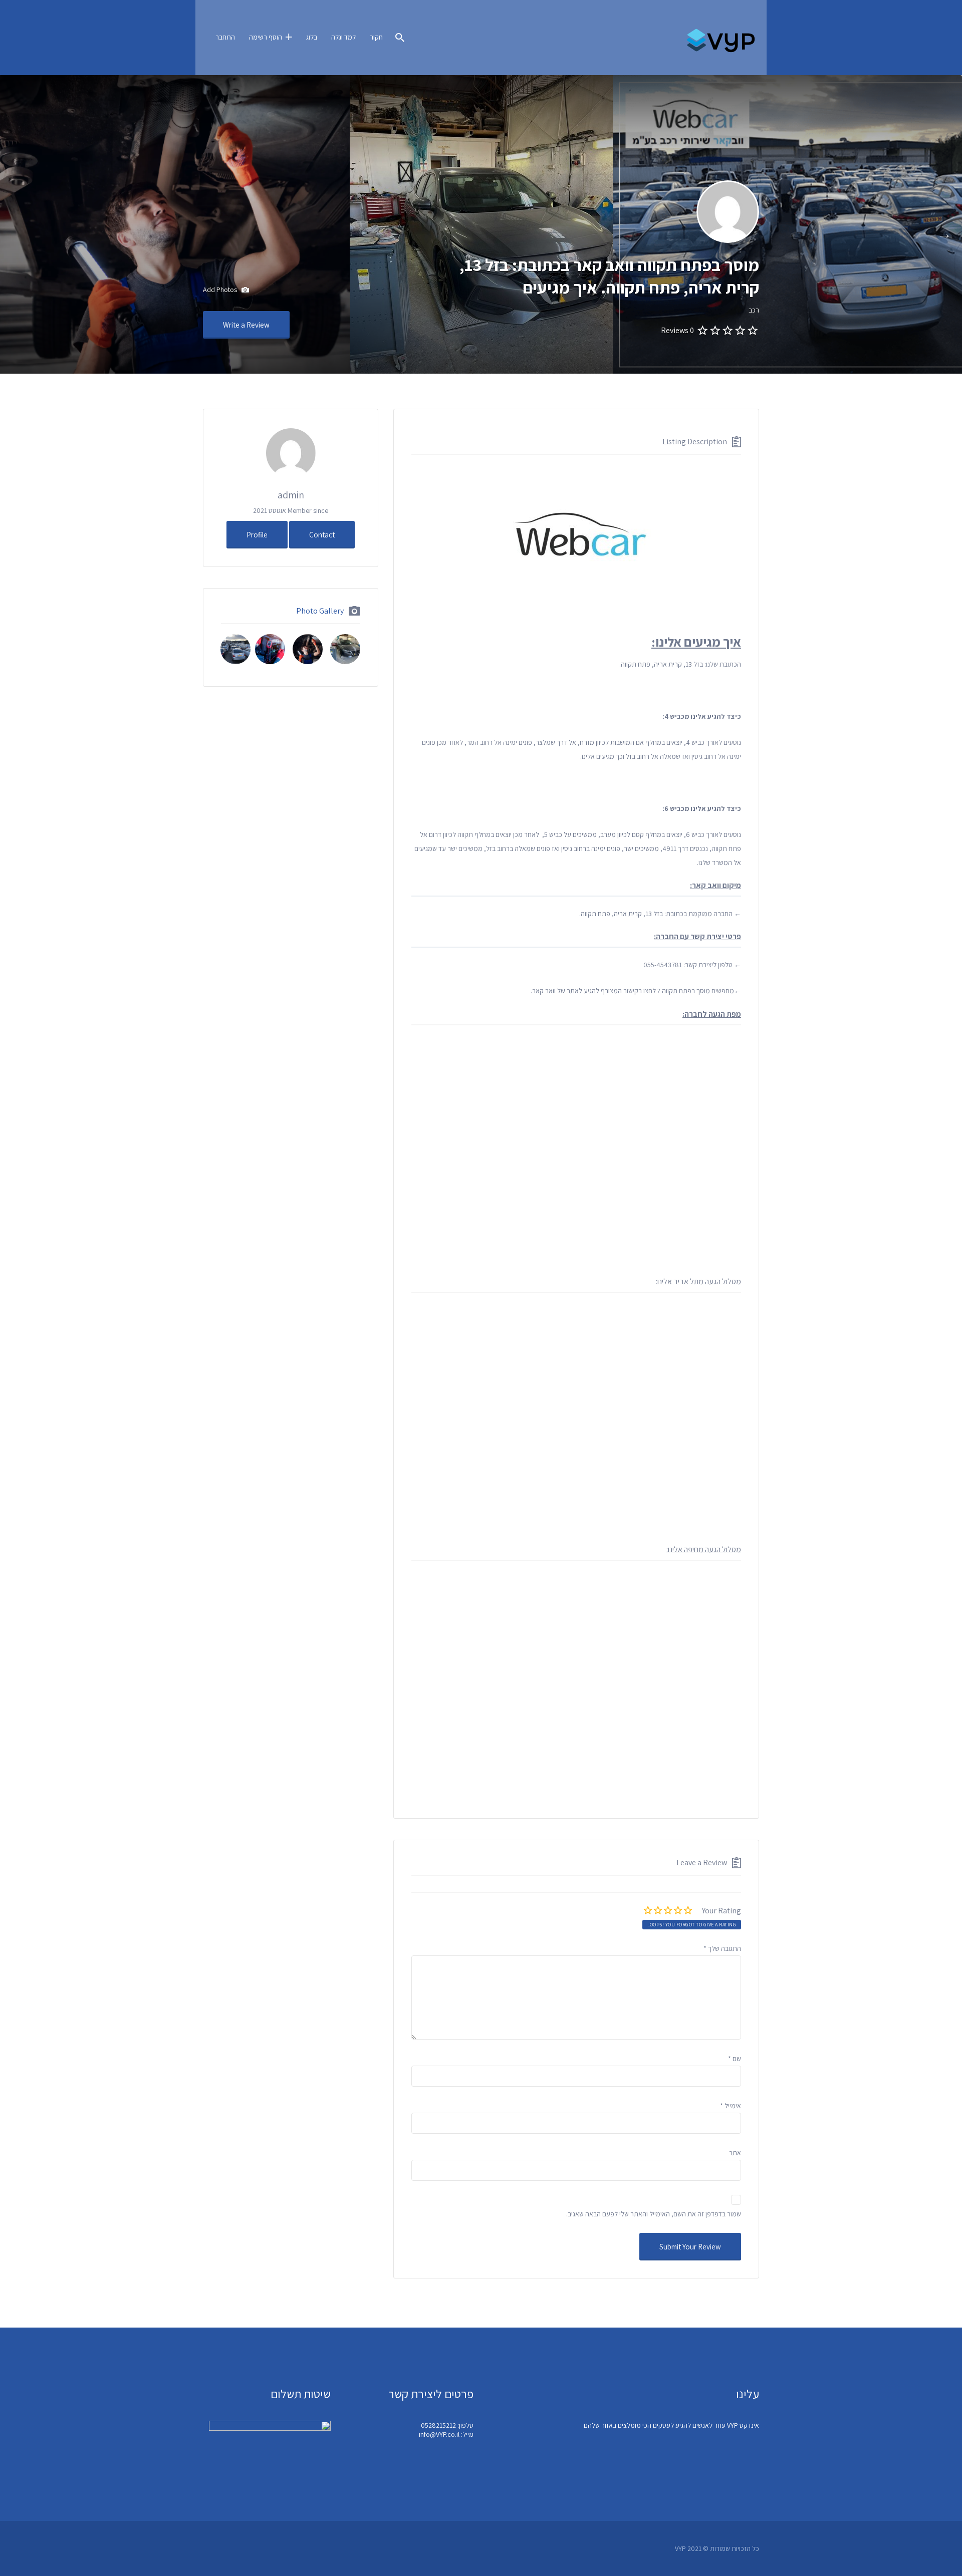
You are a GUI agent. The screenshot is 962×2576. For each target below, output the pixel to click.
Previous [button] (947, 233)
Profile (257, 535)
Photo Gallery (320, 611)
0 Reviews (677, 330)
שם (735, 2059)
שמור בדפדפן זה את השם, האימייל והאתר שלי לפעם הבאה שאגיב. (654, 2214)
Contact (322, 535)
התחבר (225, 37)
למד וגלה (343, 37)
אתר (735, 2153)
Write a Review (246, 325)
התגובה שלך (722, 1948)
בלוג (312, 37)
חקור (376, 37)
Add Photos (221, 290)
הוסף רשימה (266, 37)
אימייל (731, 2106)
